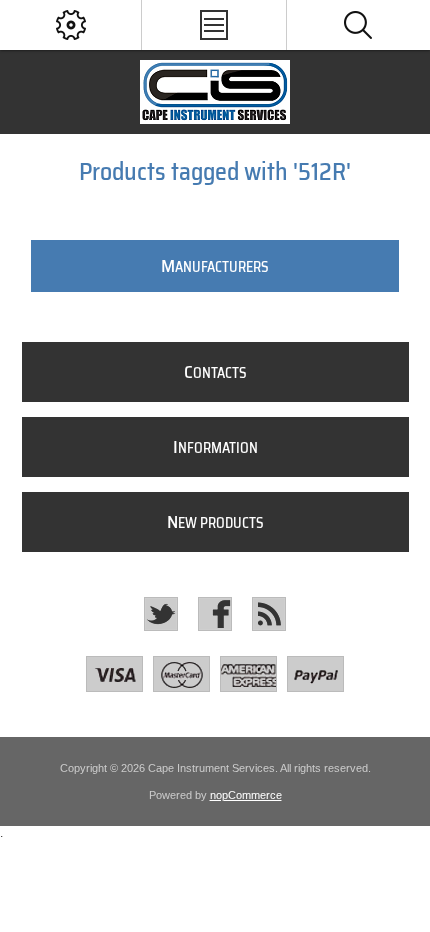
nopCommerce (246, 795)
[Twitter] (161, 614)
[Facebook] (215, 614)
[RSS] (269, 614)
